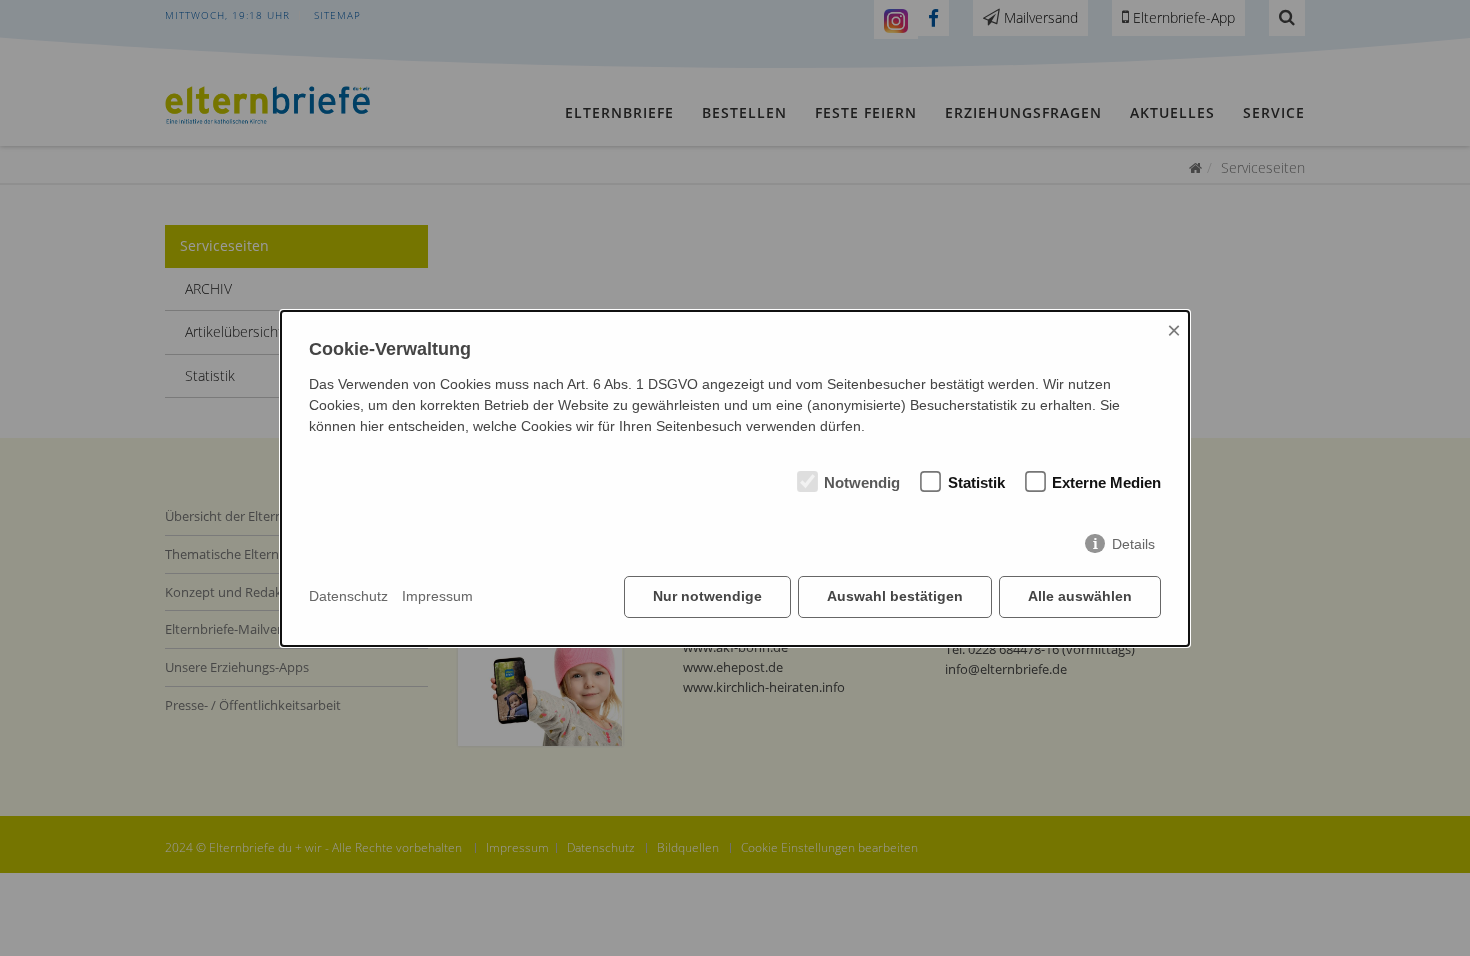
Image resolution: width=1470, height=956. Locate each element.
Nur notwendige (707, 596)
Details (1133, 544)
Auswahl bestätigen (895, 596)
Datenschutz (348, 596)
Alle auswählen (1080, 596)
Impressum (437, 596)
